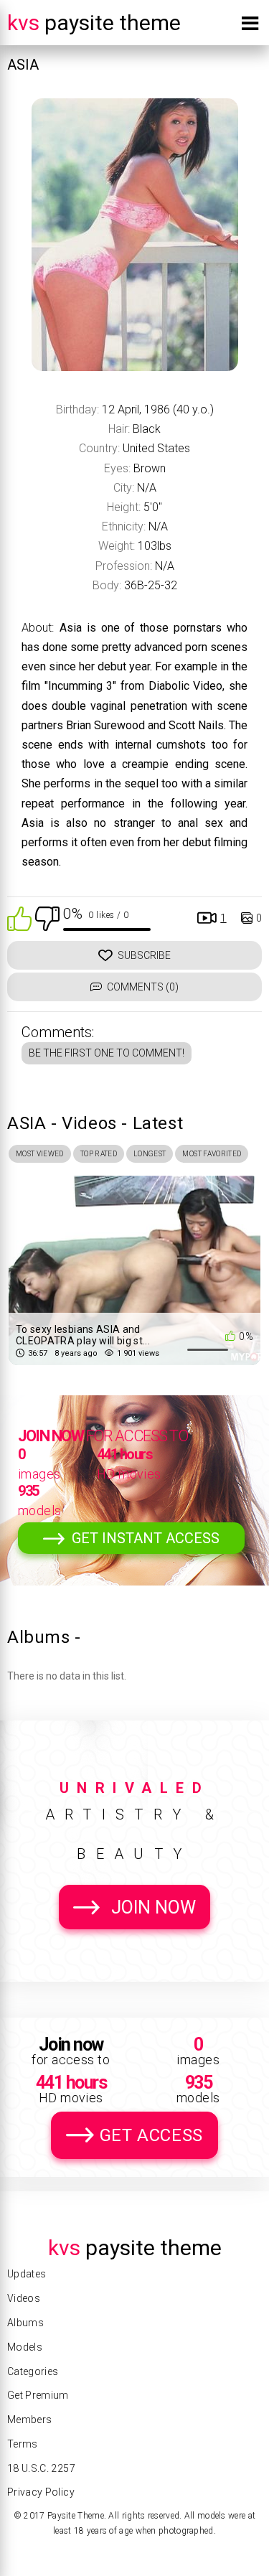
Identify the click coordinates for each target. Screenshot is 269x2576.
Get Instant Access (146, 1538)
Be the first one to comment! (107, 1053)
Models (25, 2347)
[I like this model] (19, 918)
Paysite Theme (94, 23)
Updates (27, 2274)
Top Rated (99, 1154)
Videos (24, 2298)
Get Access (151, 2135)
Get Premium (38, 2395)
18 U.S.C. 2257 (41, 2468)
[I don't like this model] (47, 918)
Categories (33, 2371)
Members (29, 2420)
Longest (150, 1154)
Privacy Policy (41, 2492)
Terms (23, 2444)
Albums (25, 2323)
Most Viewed (40, 1154)
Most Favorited (212, 1154)
